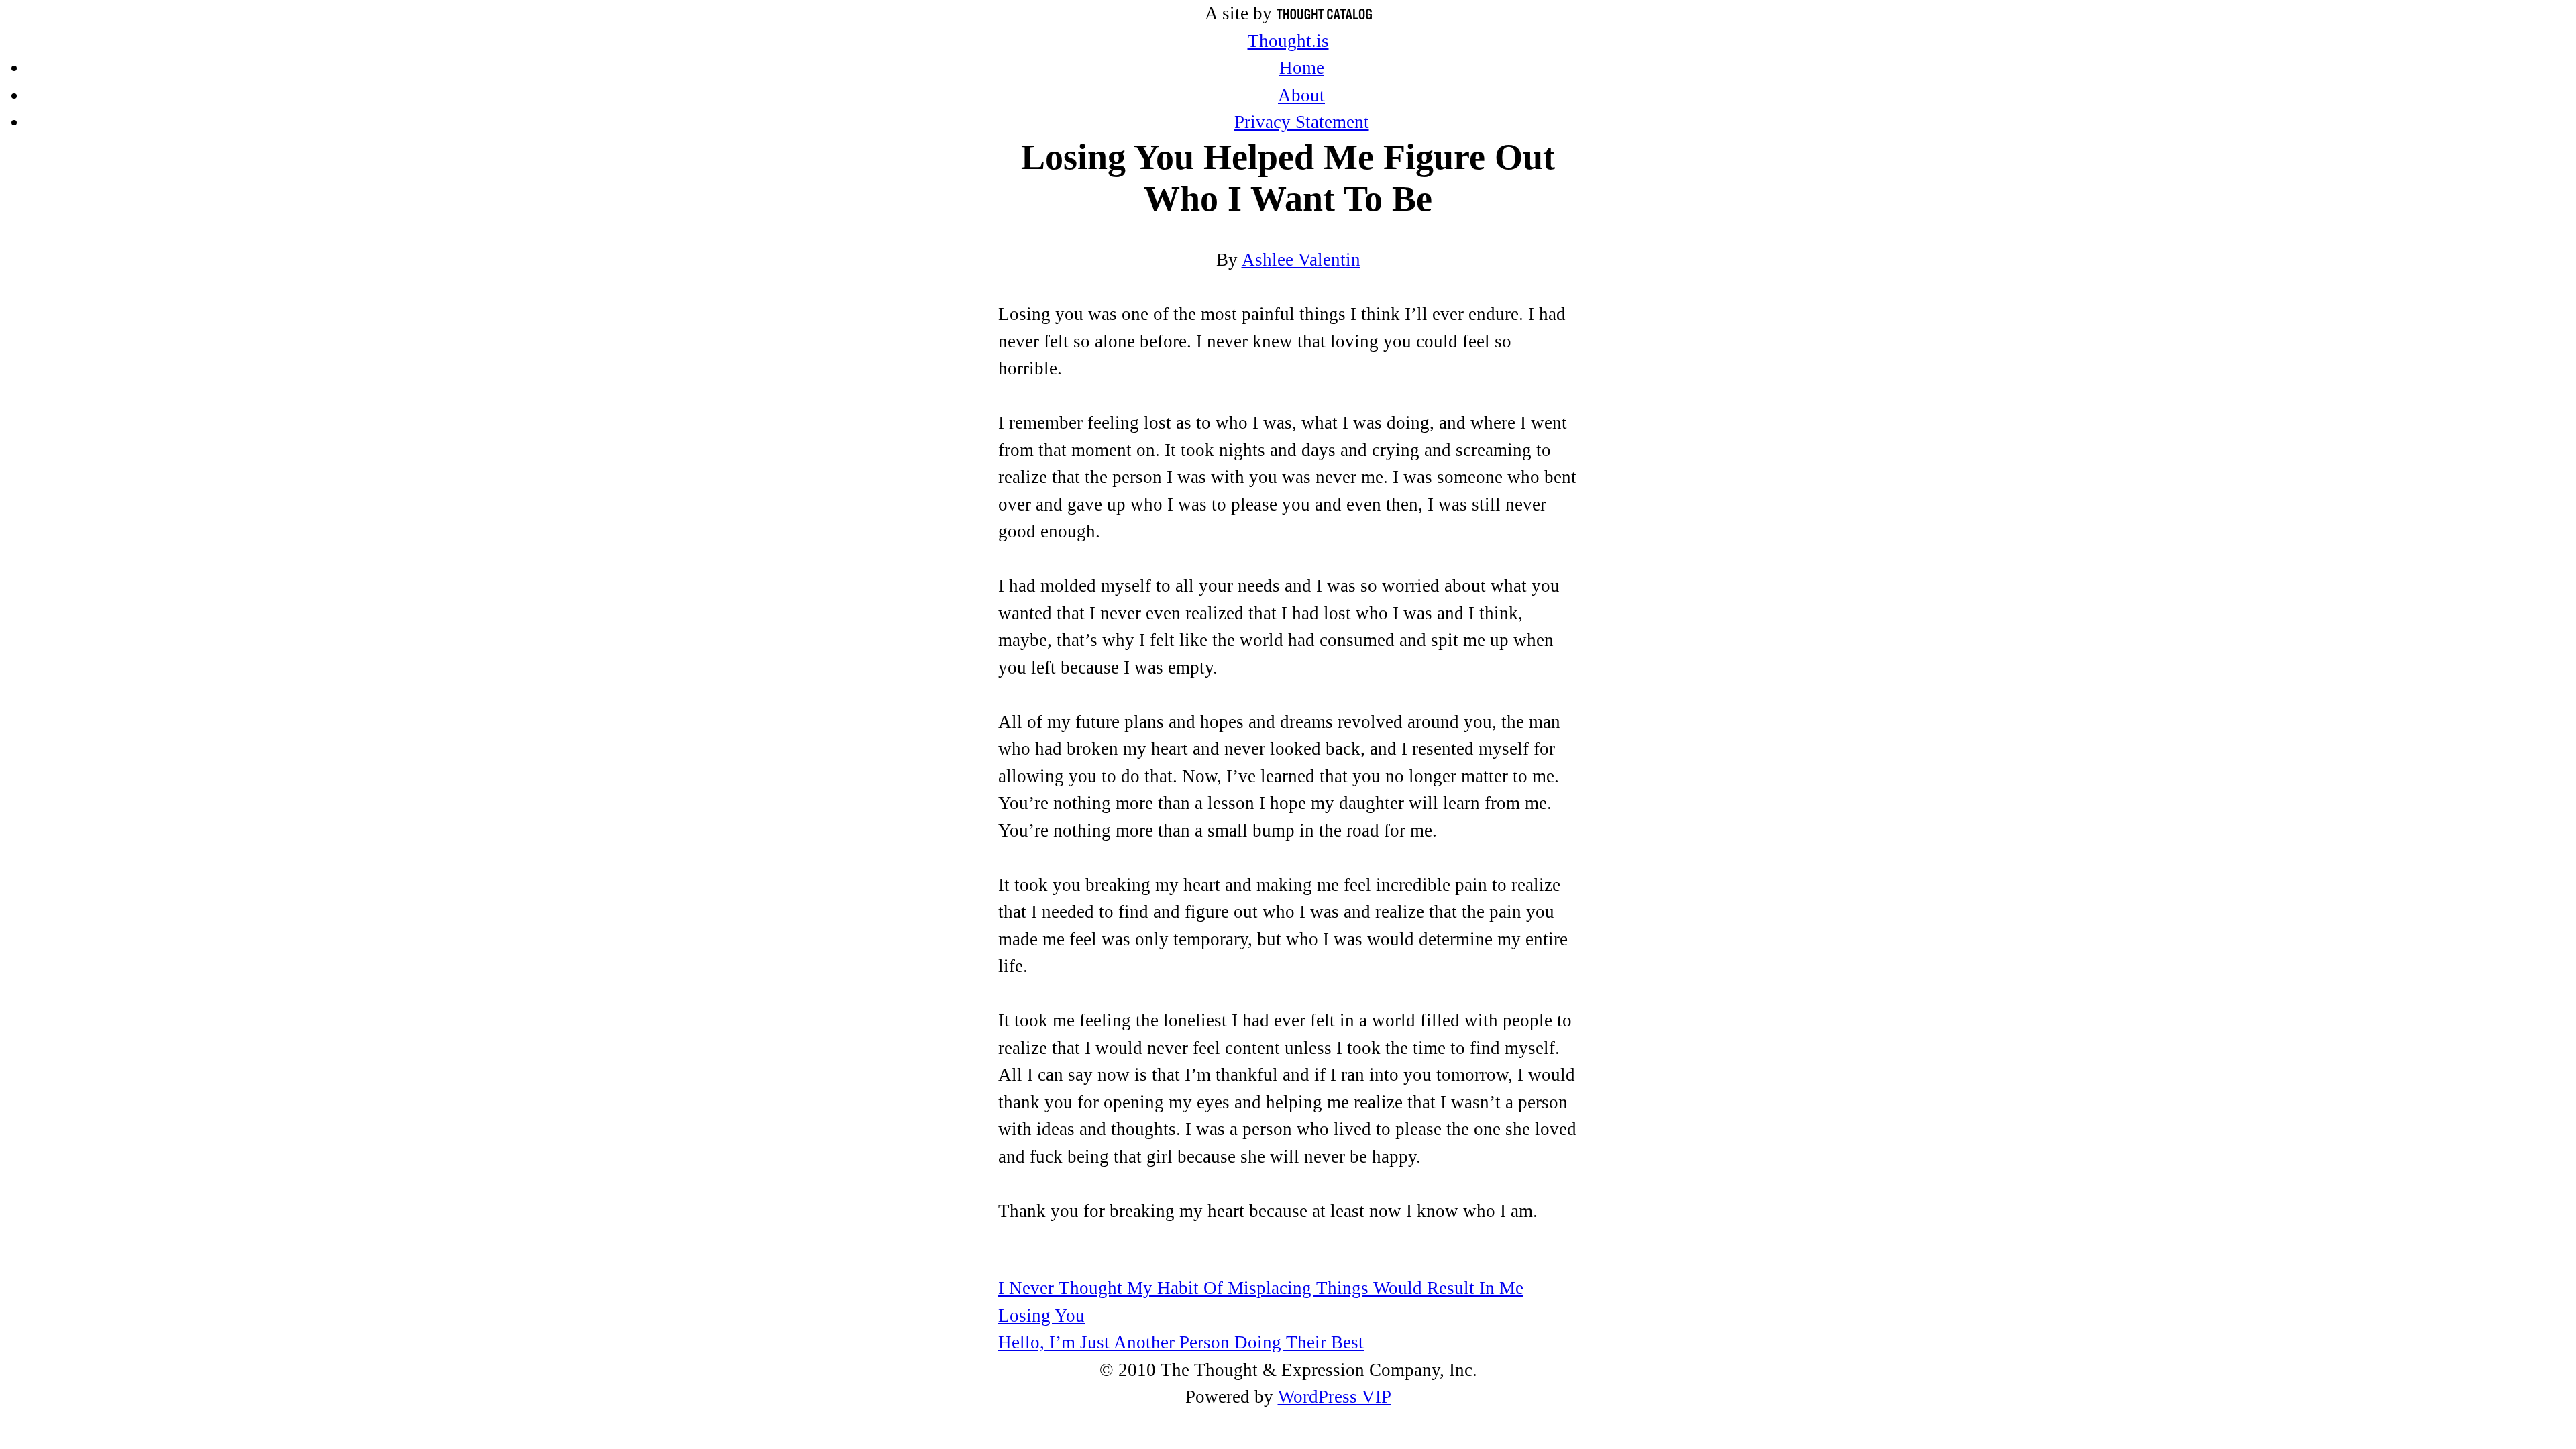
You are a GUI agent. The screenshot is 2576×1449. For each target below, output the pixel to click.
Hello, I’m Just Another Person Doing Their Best (1181, 1342)
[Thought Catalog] (1324, 13)
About (1301, 95)
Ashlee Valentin (1301, 260)
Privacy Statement (1302, 122)
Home (1302, 68)
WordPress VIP (1335, 1397)
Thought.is (1288, 41)
